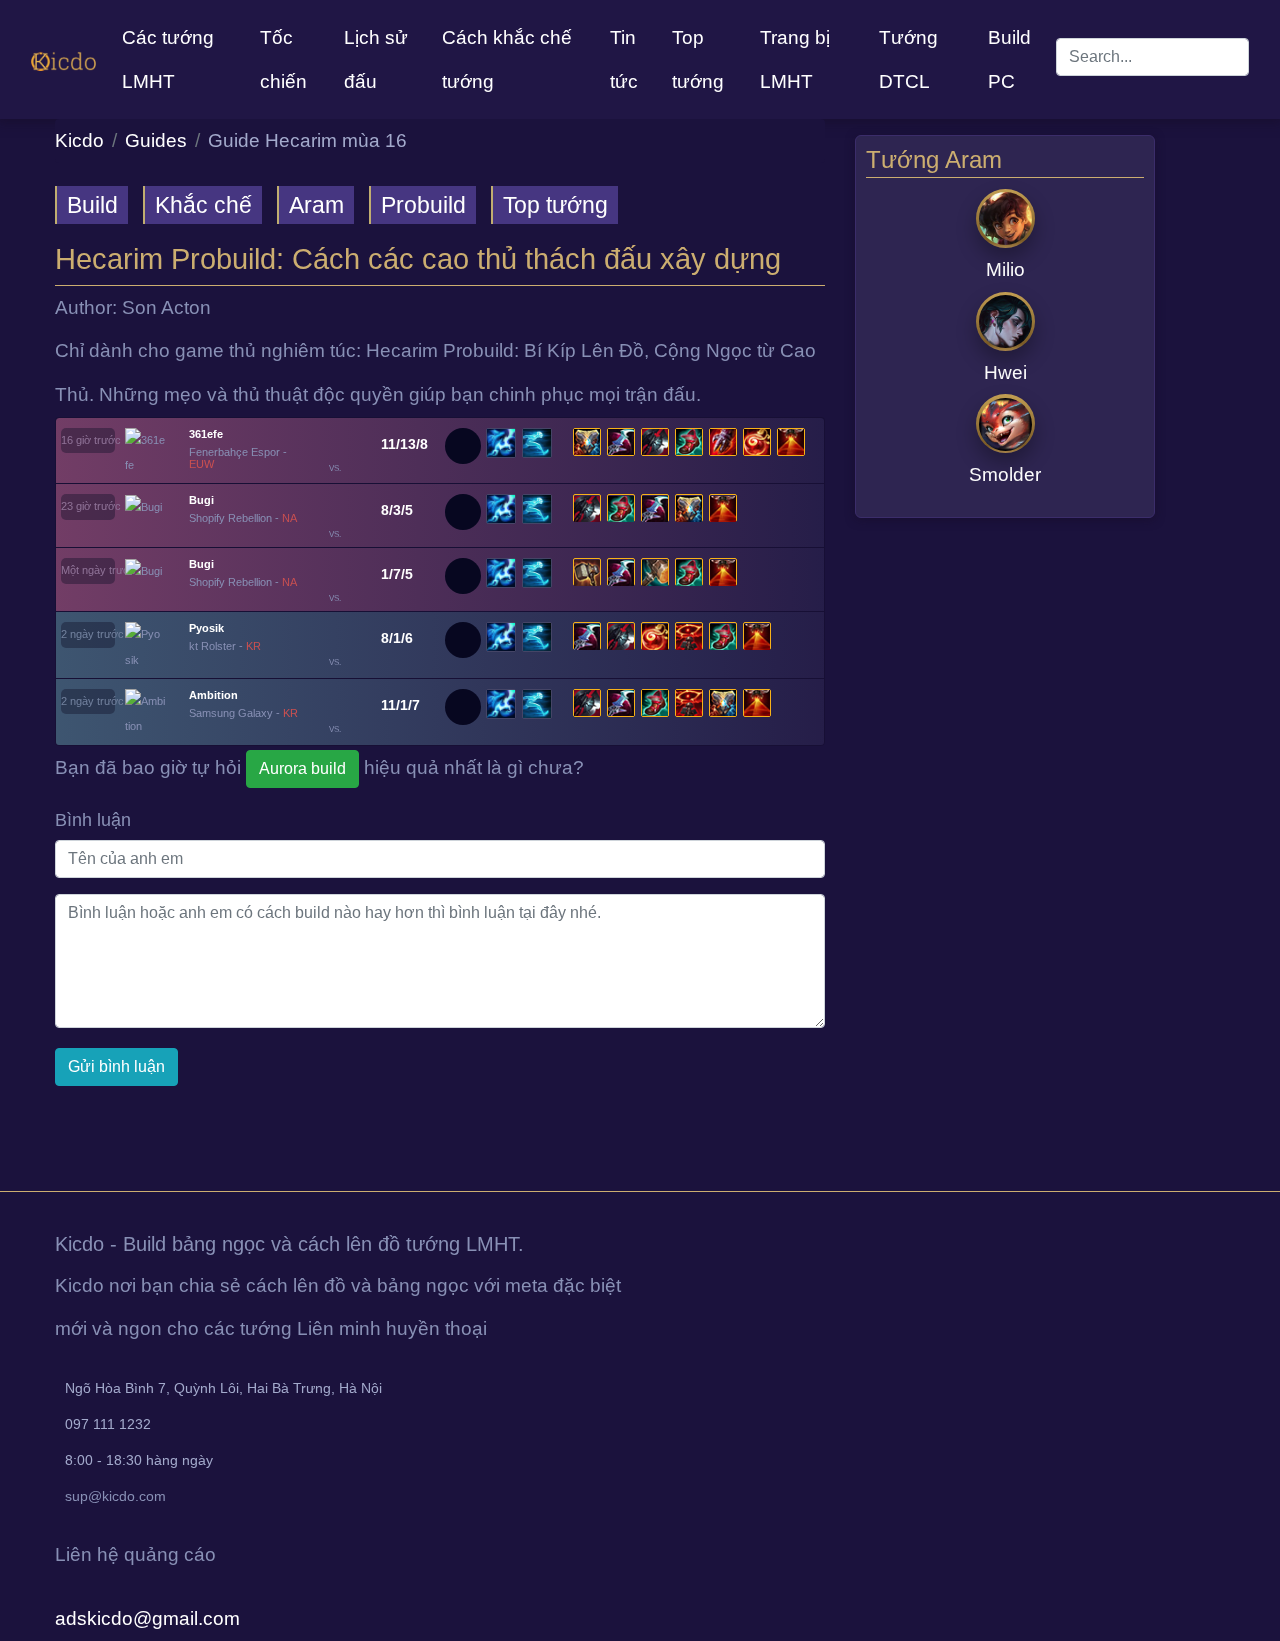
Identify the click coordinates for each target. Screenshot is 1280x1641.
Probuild (423, 205)
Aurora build (302, 768)
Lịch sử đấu (376, 59)
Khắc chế (203, 205)
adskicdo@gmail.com (147, 1618)
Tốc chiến (283, 59)
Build (92, 205)
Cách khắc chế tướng (507, 59)
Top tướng (698, 59)
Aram (316, 205)
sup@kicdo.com (115, 1496)
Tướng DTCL (908, 59)
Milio (1005, 269)
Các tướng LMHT (168, 59)
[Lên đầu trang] (2, 1168)
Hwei (1005, 372)
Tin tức (624, 59)
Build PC (1009, 59)
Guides (156, 140)
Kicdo (79, 140)
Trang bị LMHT (795, 59)
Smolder (1005, 475)
